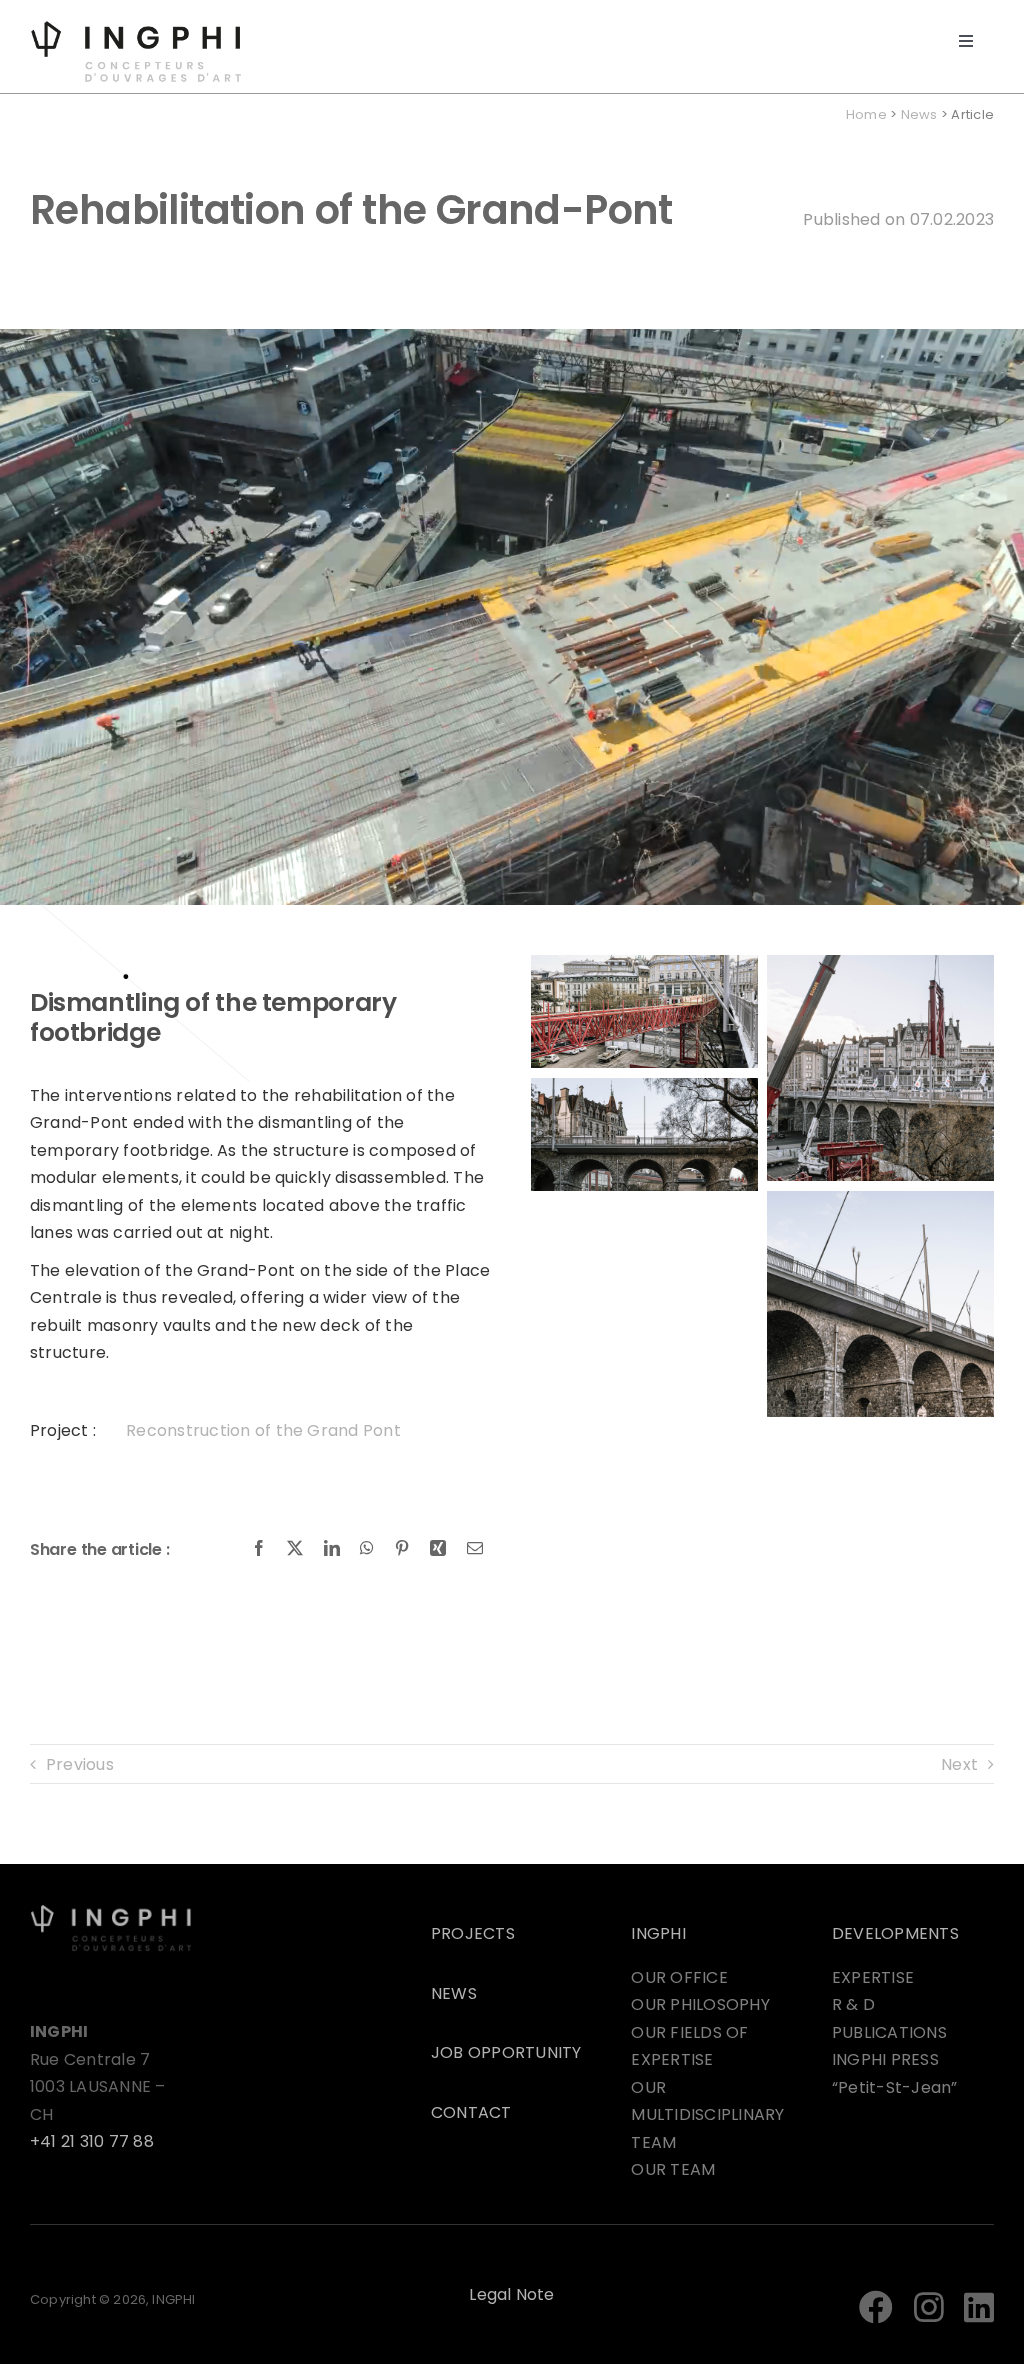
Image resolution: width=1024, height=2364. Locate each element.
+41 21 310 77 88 (92, 2141)
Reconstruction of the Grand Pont (263, 1430)
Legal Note (511, 2294)
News (919, 114)
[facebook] (876, 2307)
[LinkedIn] (332, 1549)
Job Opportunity (506, 2052)
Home (866, 114)
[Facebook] (259, 1549)
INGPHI (658, 1933)
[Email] (475, 1549)
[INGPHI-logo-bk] (111, 1911)
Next (959, 1764)
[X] (295, 1549)
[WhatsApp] (367, 1549)
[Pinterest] (402, 1549)
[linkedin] (979, 2307)
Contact (471, 2112)
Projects (473, 1933)
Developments (895, 1933)
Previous (80, 1764)
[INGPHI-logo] (136, 27)
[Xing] (438, 1549)
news (454, 1993)
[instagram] (929, 2307)
